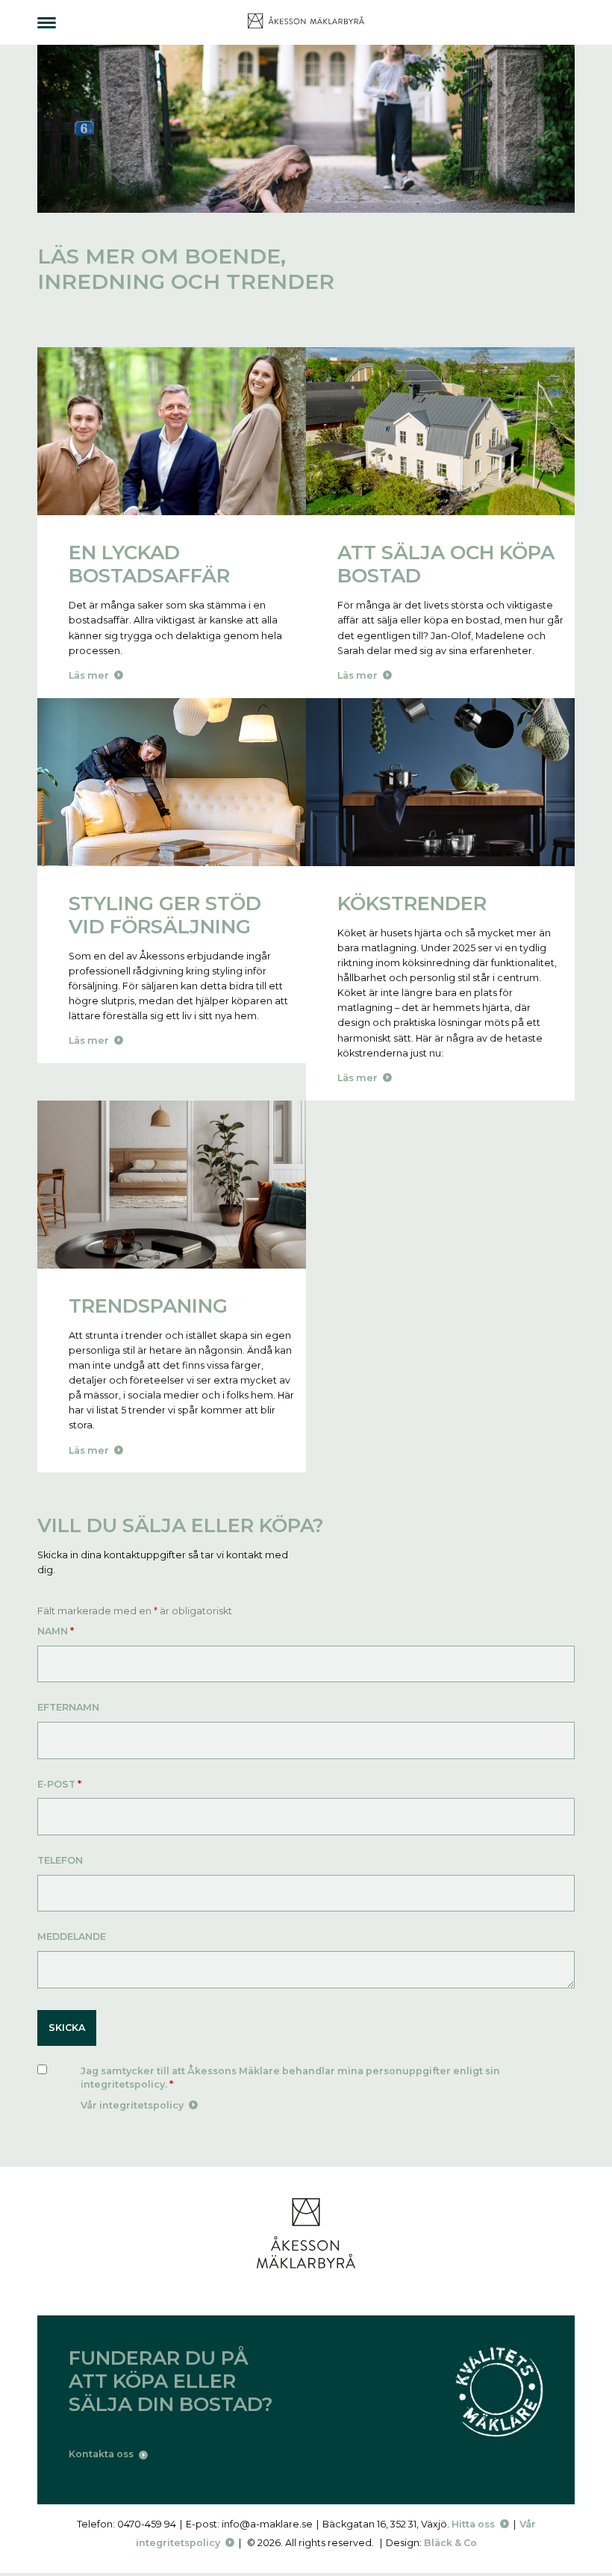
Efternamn (68, 1707)
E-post (59, 1784)
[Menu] (47, 23)
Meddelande (72, 1936)
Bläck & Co (450, 2543)
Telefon (60, 1860)
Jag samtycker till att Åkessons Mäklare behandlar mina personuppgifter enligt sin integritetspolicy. (290, 2078)
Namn (56, 1631)
